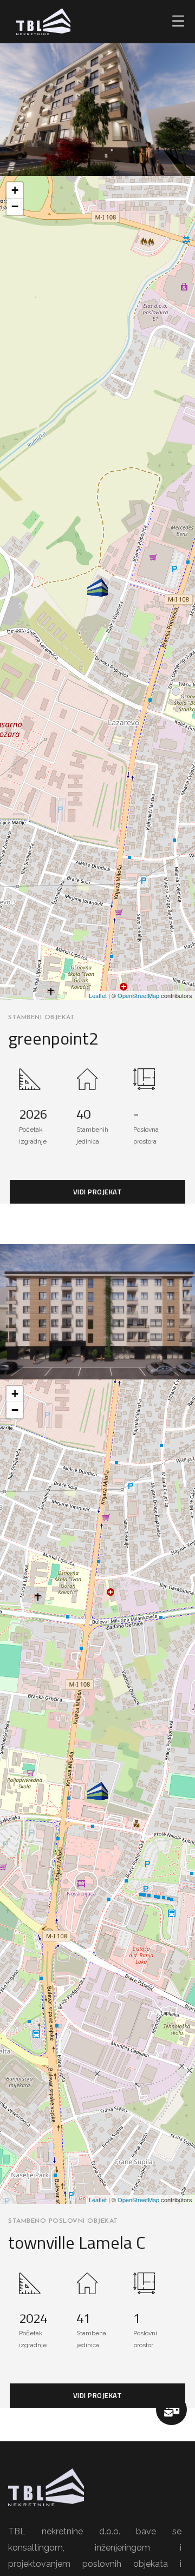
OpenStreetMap (138, 995)
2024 (33, 2318)
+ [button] (15, 190)
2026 (33, 1114)
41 (83, 2318)
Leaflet (98, 995)
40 (83, 1114)
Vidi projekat (98, 1192)
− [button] (15, 206)
